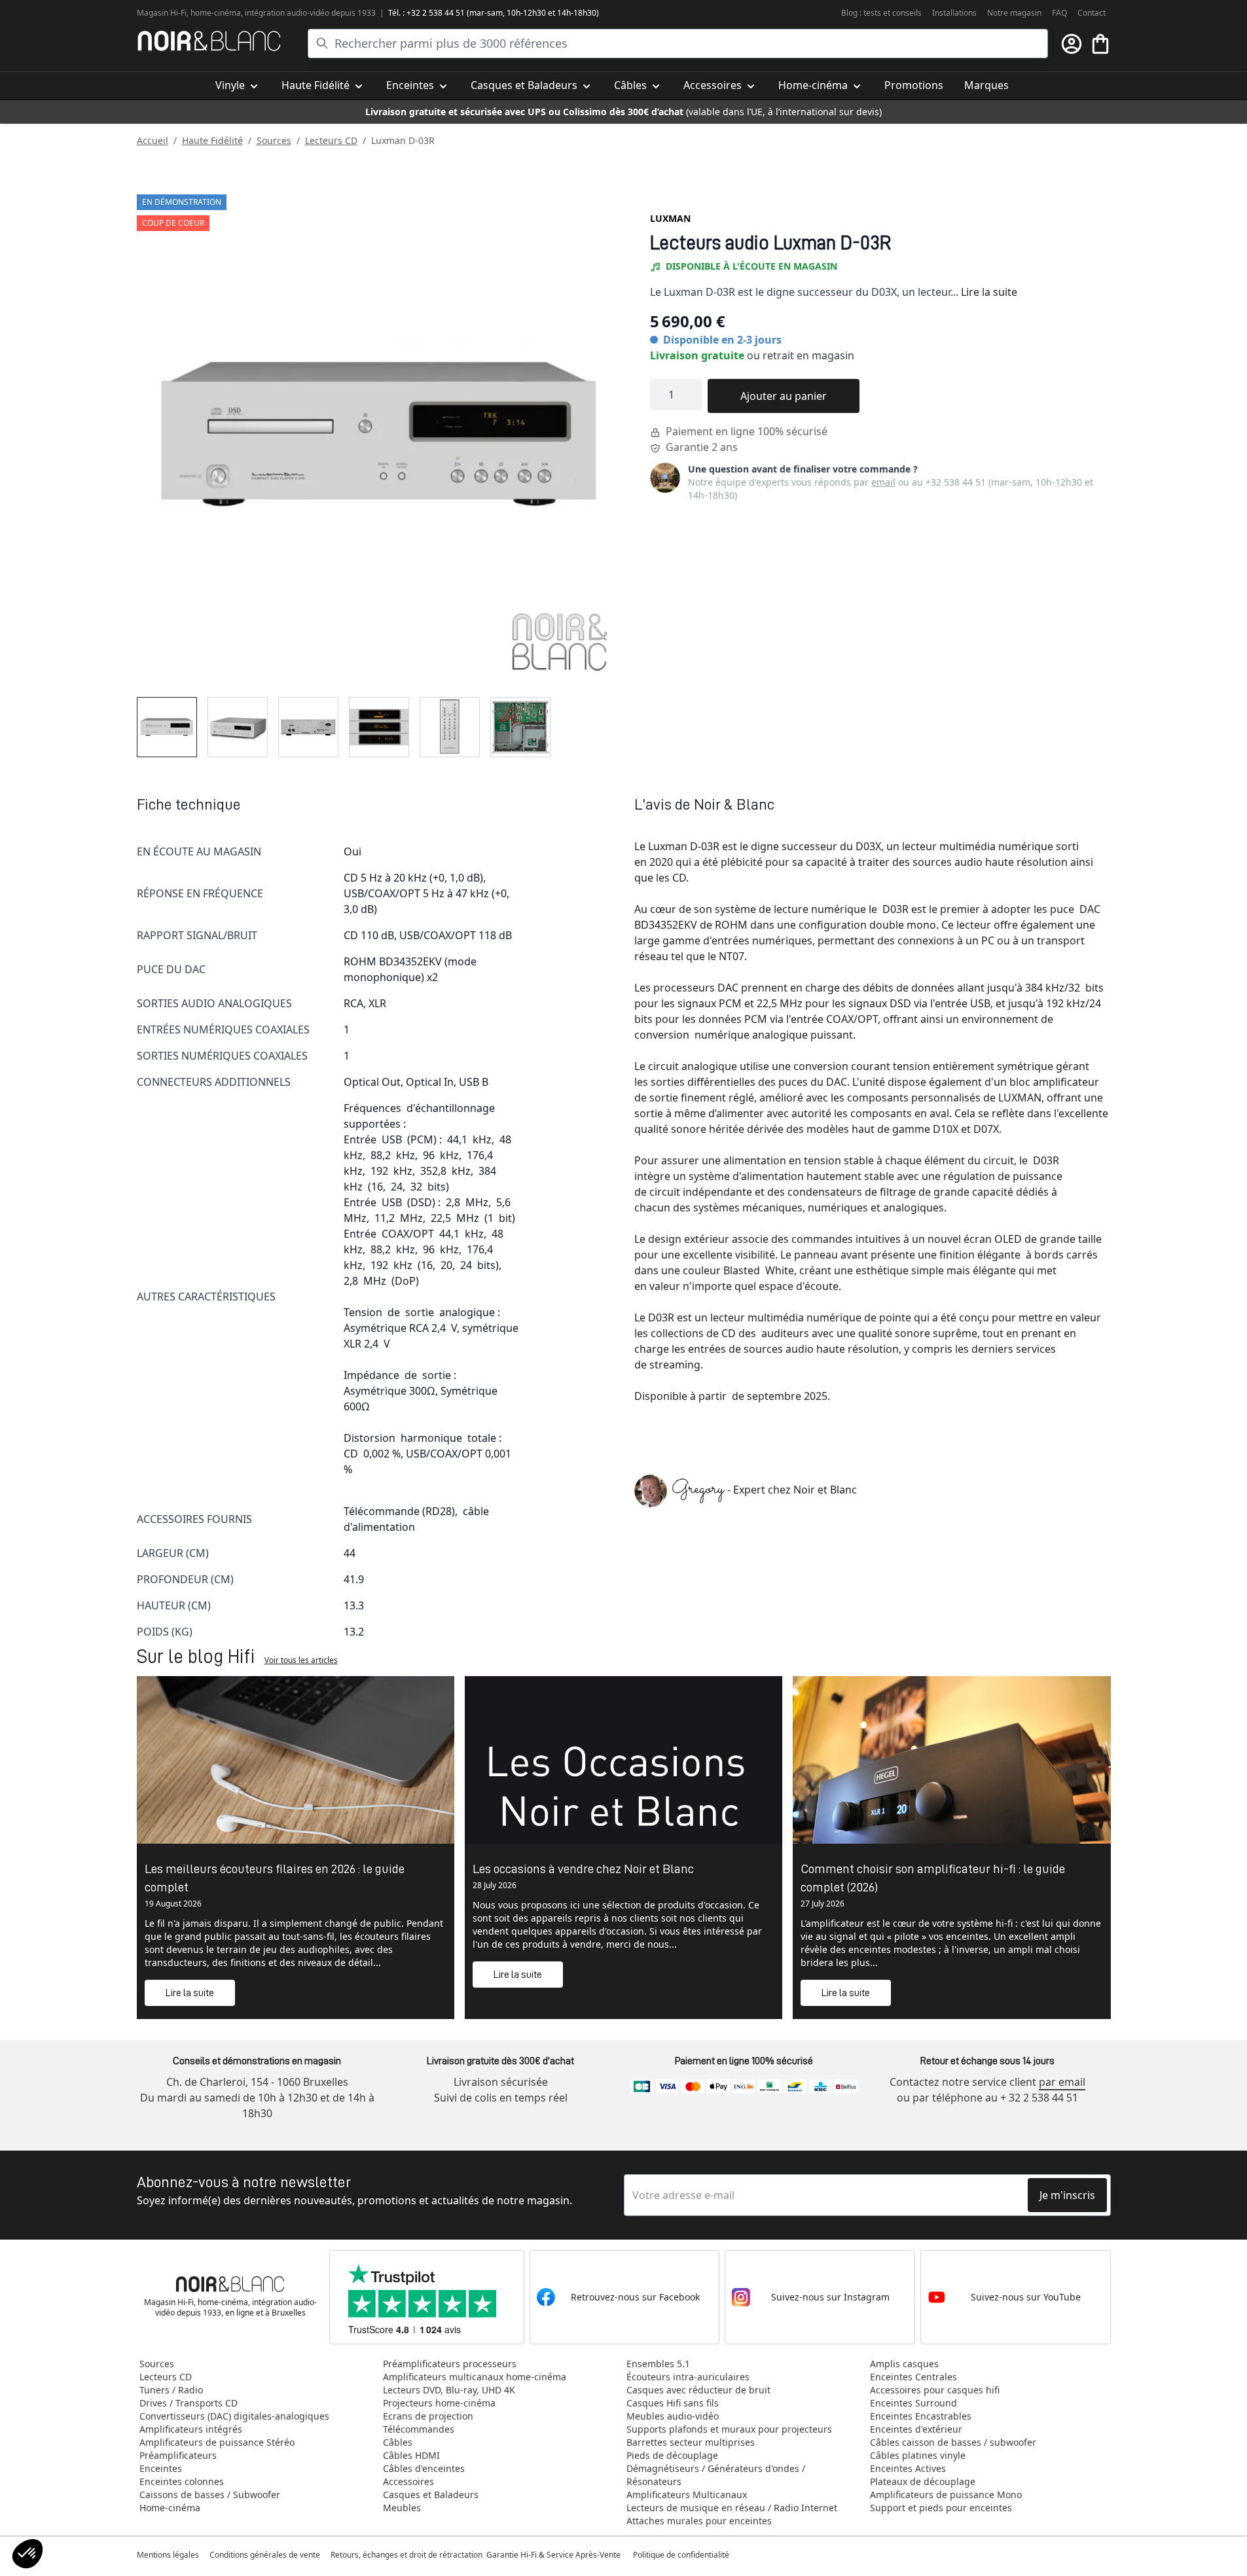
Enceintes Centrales (913, 2377)
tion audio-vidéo (300, 13)
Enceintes (161, 2468)
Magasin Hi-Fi (162, 13)
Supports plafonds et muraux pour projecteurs (729, 2429)
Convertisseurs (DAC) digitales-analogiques (234, 2416)
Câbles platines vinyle (918, 2455)
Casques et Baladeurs (431, 2495)
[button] (27, 2554)
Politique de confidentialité (682, 2555)
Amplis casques (904, 2364)
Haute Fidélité (212, 140)
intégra (258, 13)
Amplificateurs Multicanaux (687, 2495)
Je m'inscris (1067, 2195)
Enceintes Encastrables (921, 2416)
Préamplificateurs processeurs (450, 2364)
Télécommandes (419, 2429)
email (883, 482)
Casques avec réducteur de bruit (698, 2390)
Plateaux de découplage (923, 2481)
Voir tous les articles (301, 1660)
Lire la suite (989, 292)
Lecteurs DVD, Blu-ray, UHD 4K (449, 2390)
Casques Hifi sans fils (673, 2403)
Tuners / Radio (171, 2390)
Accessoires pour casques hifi (935, 2390)
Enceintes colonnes (182, 2481)
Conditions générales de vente (265, 2555)
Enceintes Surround (913, 2403)
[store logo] (209, 41)
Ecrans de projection (428, 2416)
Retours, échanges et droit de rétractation (407, 2555)
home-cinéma (216, 13)
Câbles (398, 2442)
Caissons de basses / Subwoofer (210, 2495)
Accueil (153, 140)
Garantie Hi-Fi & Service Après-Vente (553, 2555)
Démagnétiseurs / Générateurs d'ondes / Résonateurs (716, 2475)
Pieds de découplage (672, 2455)
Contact (1092, 13)
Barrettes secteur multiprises (691, 2442)
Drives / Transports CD (189, 2403)
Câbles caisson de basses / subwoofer (953, 2442)
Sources (274, 140)
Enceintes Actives (908, 2468)
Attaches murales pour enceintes (699, 2521)
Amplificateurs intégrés (191, 2429)
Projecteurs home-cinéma (439, 2403)
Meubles (402, 2508)
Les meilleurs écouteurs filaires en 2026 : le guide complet (275, 1878)
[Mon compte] (1072, 44)
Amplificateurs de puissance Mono (946, 2495)
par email (1062, 2082)
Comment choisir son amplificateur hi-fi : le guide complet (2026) (933, 1878)
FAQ (1059, 13)
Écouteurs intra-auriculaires (688, 2377)
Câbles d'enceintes (424, 2468)
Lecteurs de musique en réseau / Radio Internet (732, 2508)
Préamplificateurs (178, 2455)
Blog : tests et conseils (881, 13)
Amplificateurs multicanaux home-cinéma (475, 2377)
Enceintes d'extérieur (916, 2429)
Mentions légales (168, 2555)
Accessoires (408, 2481)
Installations (954, 13)
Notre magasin (1014, 13)
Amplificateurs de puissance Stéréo (217, 2442)
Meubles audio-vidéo (673, 2416)
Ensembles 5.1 (658, 2364)
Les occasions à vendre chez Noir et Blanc (583, 1869)
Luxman (670, 218)
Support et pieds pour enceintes (941, 2508)
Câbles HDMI (411, 2455)
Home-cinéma (170, 2508)
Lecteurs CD (331, 140)
